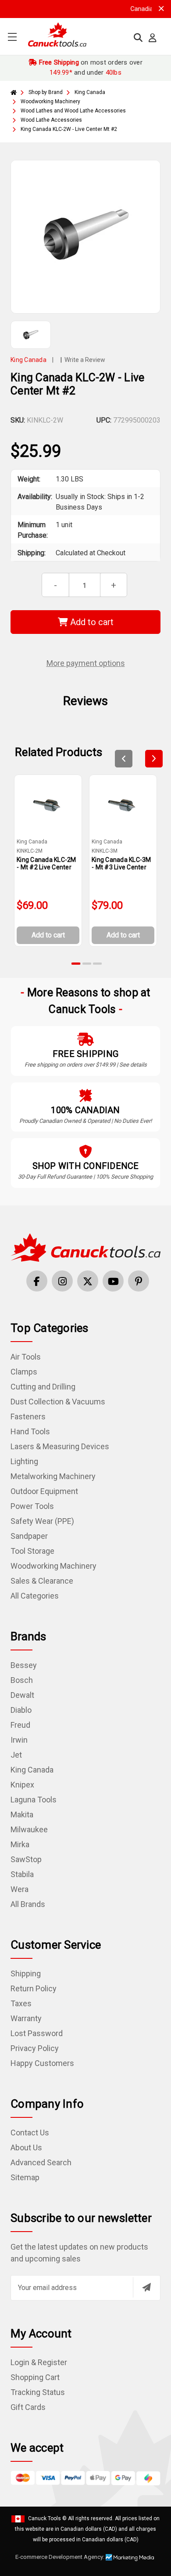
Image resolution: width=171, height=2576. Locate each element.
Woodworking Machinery (53, 1566)
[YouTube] (113, 1281)
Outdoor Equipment (44, 1491)
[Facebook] (37, 1281)
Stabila (22, 1874)
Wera (20, 1889)
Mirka (20, 1844)
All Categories (35, 1596)
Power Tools (32, 1506)
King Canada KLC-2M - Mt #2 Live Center (46, 863)
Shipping (26, 1974)
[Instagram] (62, 1281)
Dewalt (22, 1695)
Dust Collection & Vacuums (58, 1402)
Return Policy (34, 1988)
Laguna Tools (34, 1800)
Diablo (21, 1710)
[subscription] (146, 2287)
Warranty (26, 2018)
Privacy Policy (35, 2048)
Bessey (24, 1665)
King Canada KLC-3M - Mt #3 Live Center (121, 863)
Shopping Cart (35, 2377)
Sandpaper (29, 1536)
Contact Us (30, 2133)
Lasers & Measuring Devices (60, 1446)
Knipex (22, 1785)
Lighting (24, 1461)
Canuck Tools (45, 2518)
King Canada (32, 1770)
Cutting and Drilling (43, 1387)
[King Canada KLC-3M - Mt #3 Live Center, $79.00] (123, 805)
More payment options (86, 663)
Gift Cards (28, 2407)
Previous (124, 759)
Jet (16, 1755)
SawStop (26, 1859)
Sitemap (25, 2177)
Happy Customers (42, 2063)
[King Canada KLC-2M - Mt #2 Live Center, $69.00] (48, 805)
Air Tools (26, 1357)
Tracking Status (38, 2392)
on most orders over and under (90, 67)
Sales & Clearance (42, 1581)
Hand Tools (30, 1431)
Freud (20, 1725)
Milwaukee (29, 1829)
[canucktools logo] (85, 1247)
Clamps (24, 1372)
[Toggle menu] (12, 37)
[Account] (153, 38)
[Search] (138, 38)
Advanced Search (41, 2162)
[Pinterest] (139, 1281)
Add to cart (91, 622)
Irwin (19, 1740)
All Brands (28, 1904)
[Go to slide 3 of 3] (97, 964)
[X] (88, 1281)
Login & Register (39, 2362)
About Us (26, 2147)
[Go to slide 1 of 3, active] (76, 964)
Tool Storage (32, 1551)
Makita (22, 1814)
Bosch (22, 1680)
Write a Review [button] (85, 360)
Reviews (85, 701)
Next (154, 759)
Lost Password (37, 2033)
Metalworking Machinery (53, 1476)
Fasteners (28, 1416)
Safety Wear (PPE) (42, 1521)
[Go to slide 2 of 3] (87, 964)
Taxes (21, 2003)
